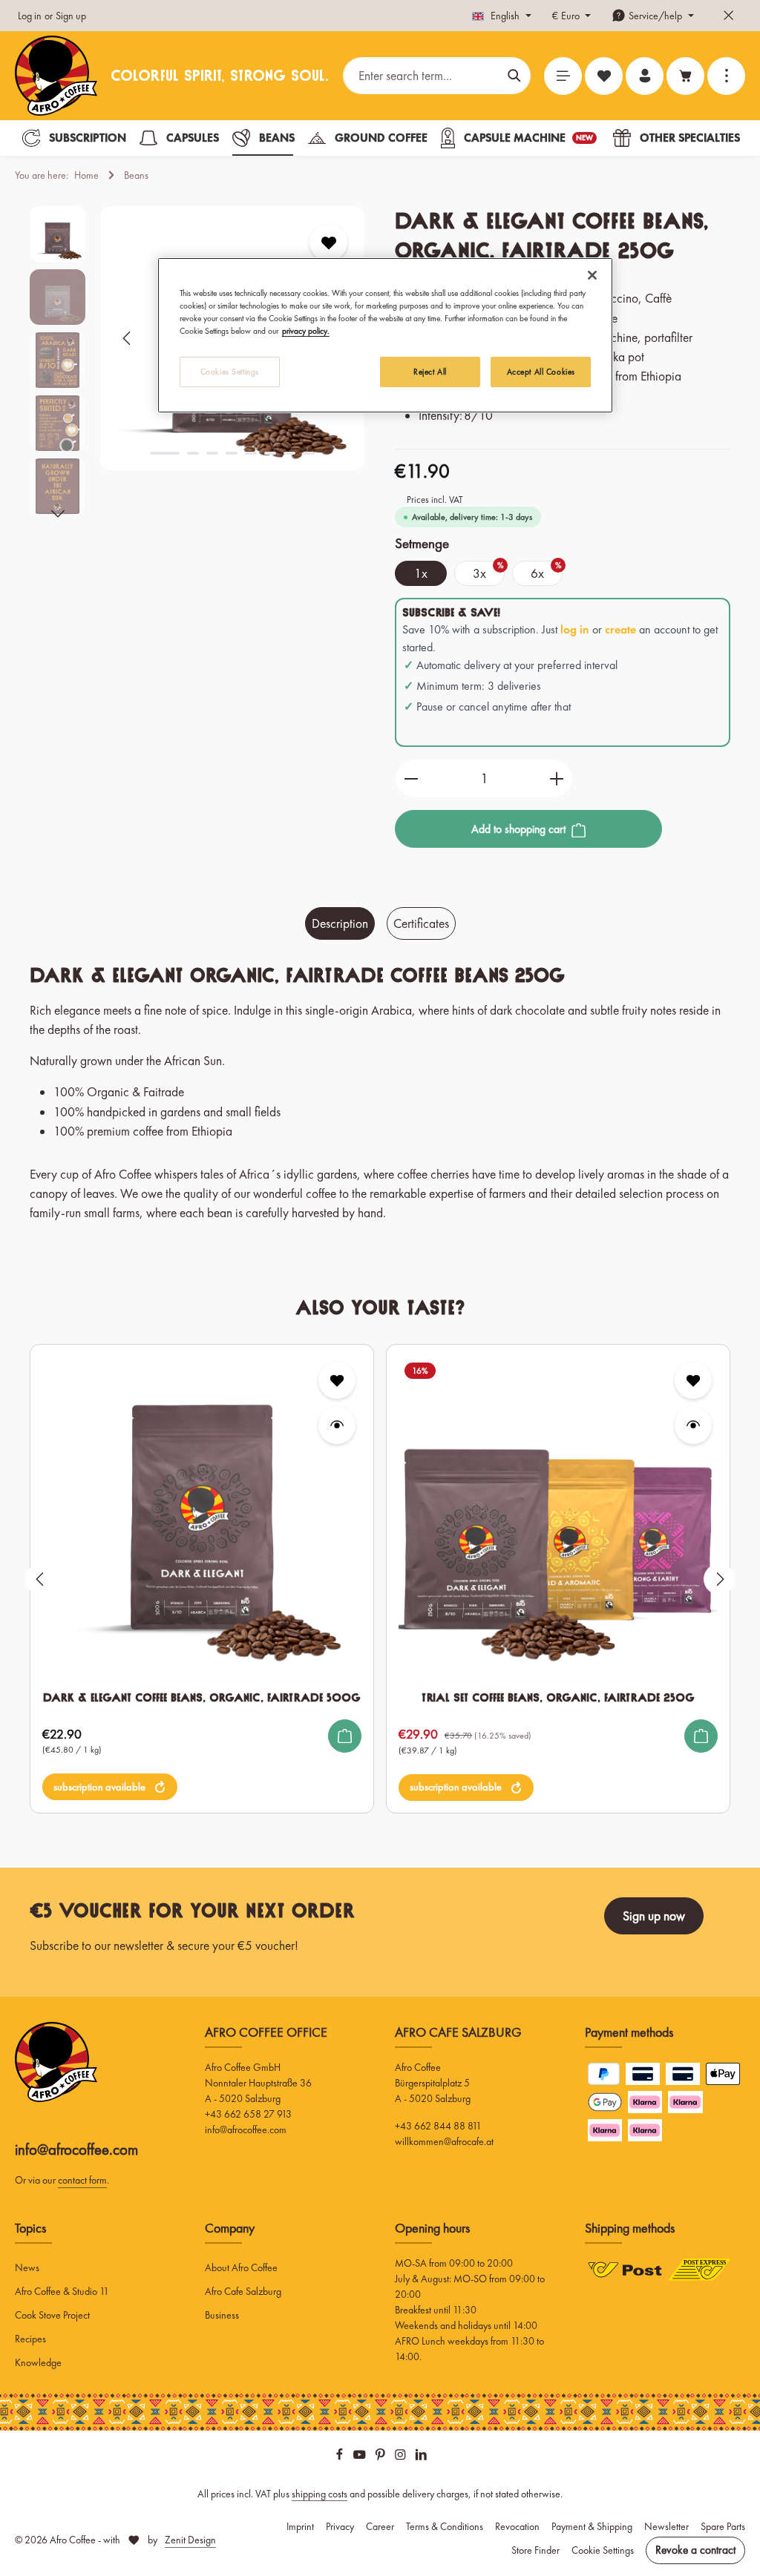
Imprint (300, 2526)
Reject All (430, 372)
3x (488, 571)
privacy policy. (306, 331)
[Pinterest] (381, 2457)
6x (546, 571)
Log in (30, 16)
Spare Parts (723, 2526)
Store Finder (535, 2550)
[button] (110, 1787)
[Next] (58, 514)
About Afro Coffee (241, 2267)
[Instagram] (402, 2457)
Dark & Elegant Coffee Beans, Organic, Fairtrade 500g (202, 1697)
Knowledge (38, 2362)
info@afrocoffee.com (76, 2149)
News (27, 2267)
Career (380, 2526)
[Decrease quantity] (411, 779)
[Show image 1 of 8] (165, 453)
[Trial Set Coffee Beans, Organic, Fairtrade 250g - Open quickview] (693, 1425)
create (620, 629)
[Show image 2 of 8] (193, 453)
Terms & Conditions (445, 2526)
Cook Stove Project (52, 2315)
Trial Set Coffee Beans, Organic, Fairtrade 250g (558, 1697)
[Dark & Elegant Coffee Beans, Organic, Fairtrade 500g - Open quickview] (337, 1425)
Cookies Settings (230, 372)
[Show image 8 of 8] (309, 453)
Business (222, 2315)
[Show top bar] (726, 76)
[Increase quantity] (557, 779)
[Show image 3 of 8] (212, 453)
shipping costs (320, 2494)
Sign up (71, 16)
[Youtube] (361, 2457)
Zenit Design (190, 2540)
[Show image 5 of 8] (251, 453)
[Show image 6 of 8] (270, 453)
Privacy (340, 2526)
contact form (82, 2180)
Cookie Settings (603, 2550)
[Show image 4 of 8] (232, 453)
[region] (380, 1579)
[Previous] (128, 338)
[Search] (515, 76)
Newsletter (666, 2526)
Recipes (30, 2339)
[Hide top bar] (728, 16)
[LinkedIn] (421, 2457)
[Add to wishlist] (328, 243)
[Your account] (645, 76)
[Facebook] (341, 2457)
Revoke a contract (695, 2550)
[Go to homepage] (56, 76)
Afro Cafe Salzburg (243, 2291)
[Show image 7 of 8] (289, 453)
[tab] (340, 923)
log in (575, 629)
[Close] (592, 275)
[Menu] (563, 76)
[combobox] (421, 76)
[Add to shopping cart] (345, 1736)
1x (421, 573)
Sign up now (654, 1916)
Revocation (517, 2526)
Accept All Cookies (541, 372)
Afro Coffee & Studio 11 (62, 2291)
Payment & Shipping (592, 2526)
